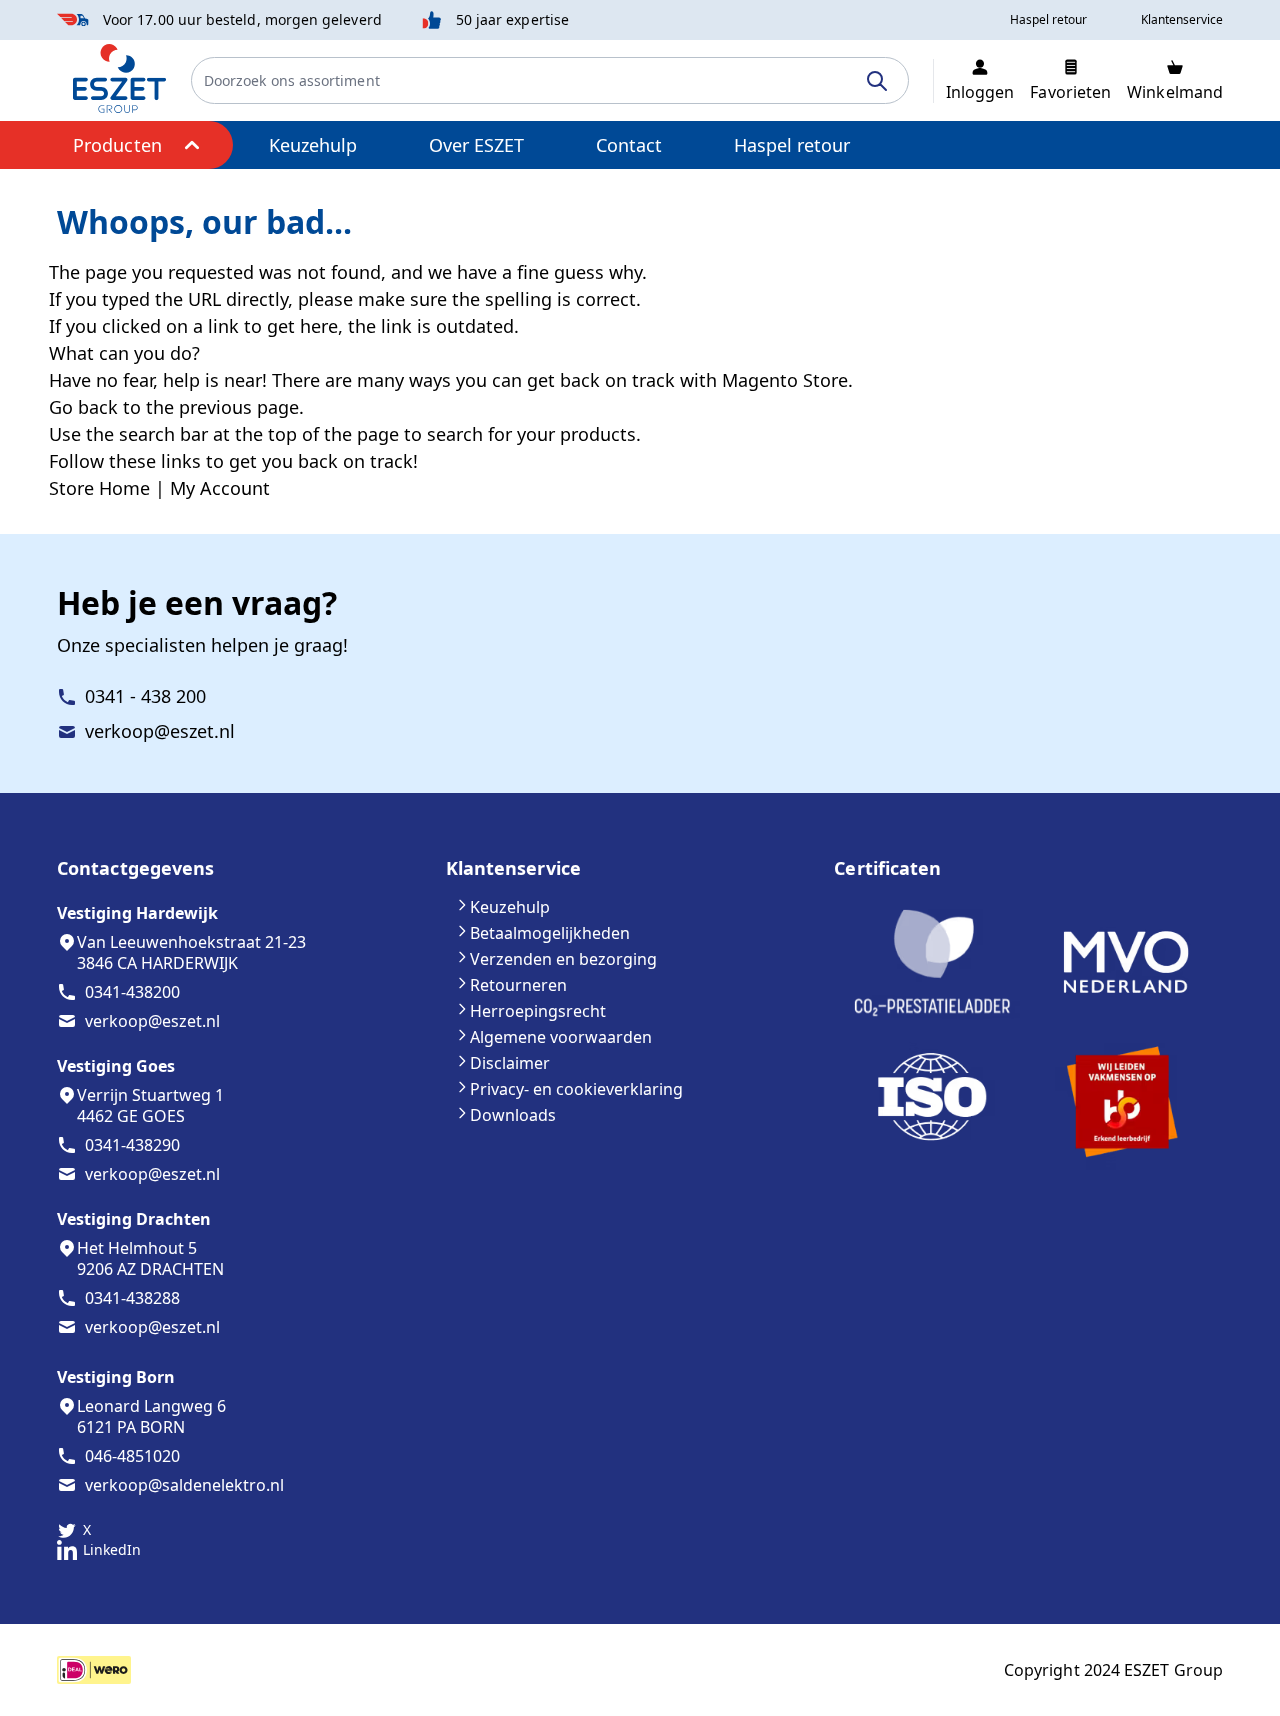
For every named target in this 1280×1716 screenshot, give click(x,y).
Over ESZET (476, 145)
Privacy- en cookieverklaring (576, 1089)
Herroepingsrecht (538, 1011)
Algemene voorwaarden (561, 1037)
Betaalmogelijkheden (550, 933)
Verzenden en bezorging (563, 959)
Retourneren (518, 985)
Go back (83, 407)
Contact (629, 145)
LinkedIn (112, 1549)
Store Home (99, 488)
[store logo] (120, 78)
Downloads (513, 1115)
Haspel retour (792, 145)
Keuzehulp (313, 145)
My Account (220, 488)
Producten (117, 145)
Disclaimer (510, 1063)
